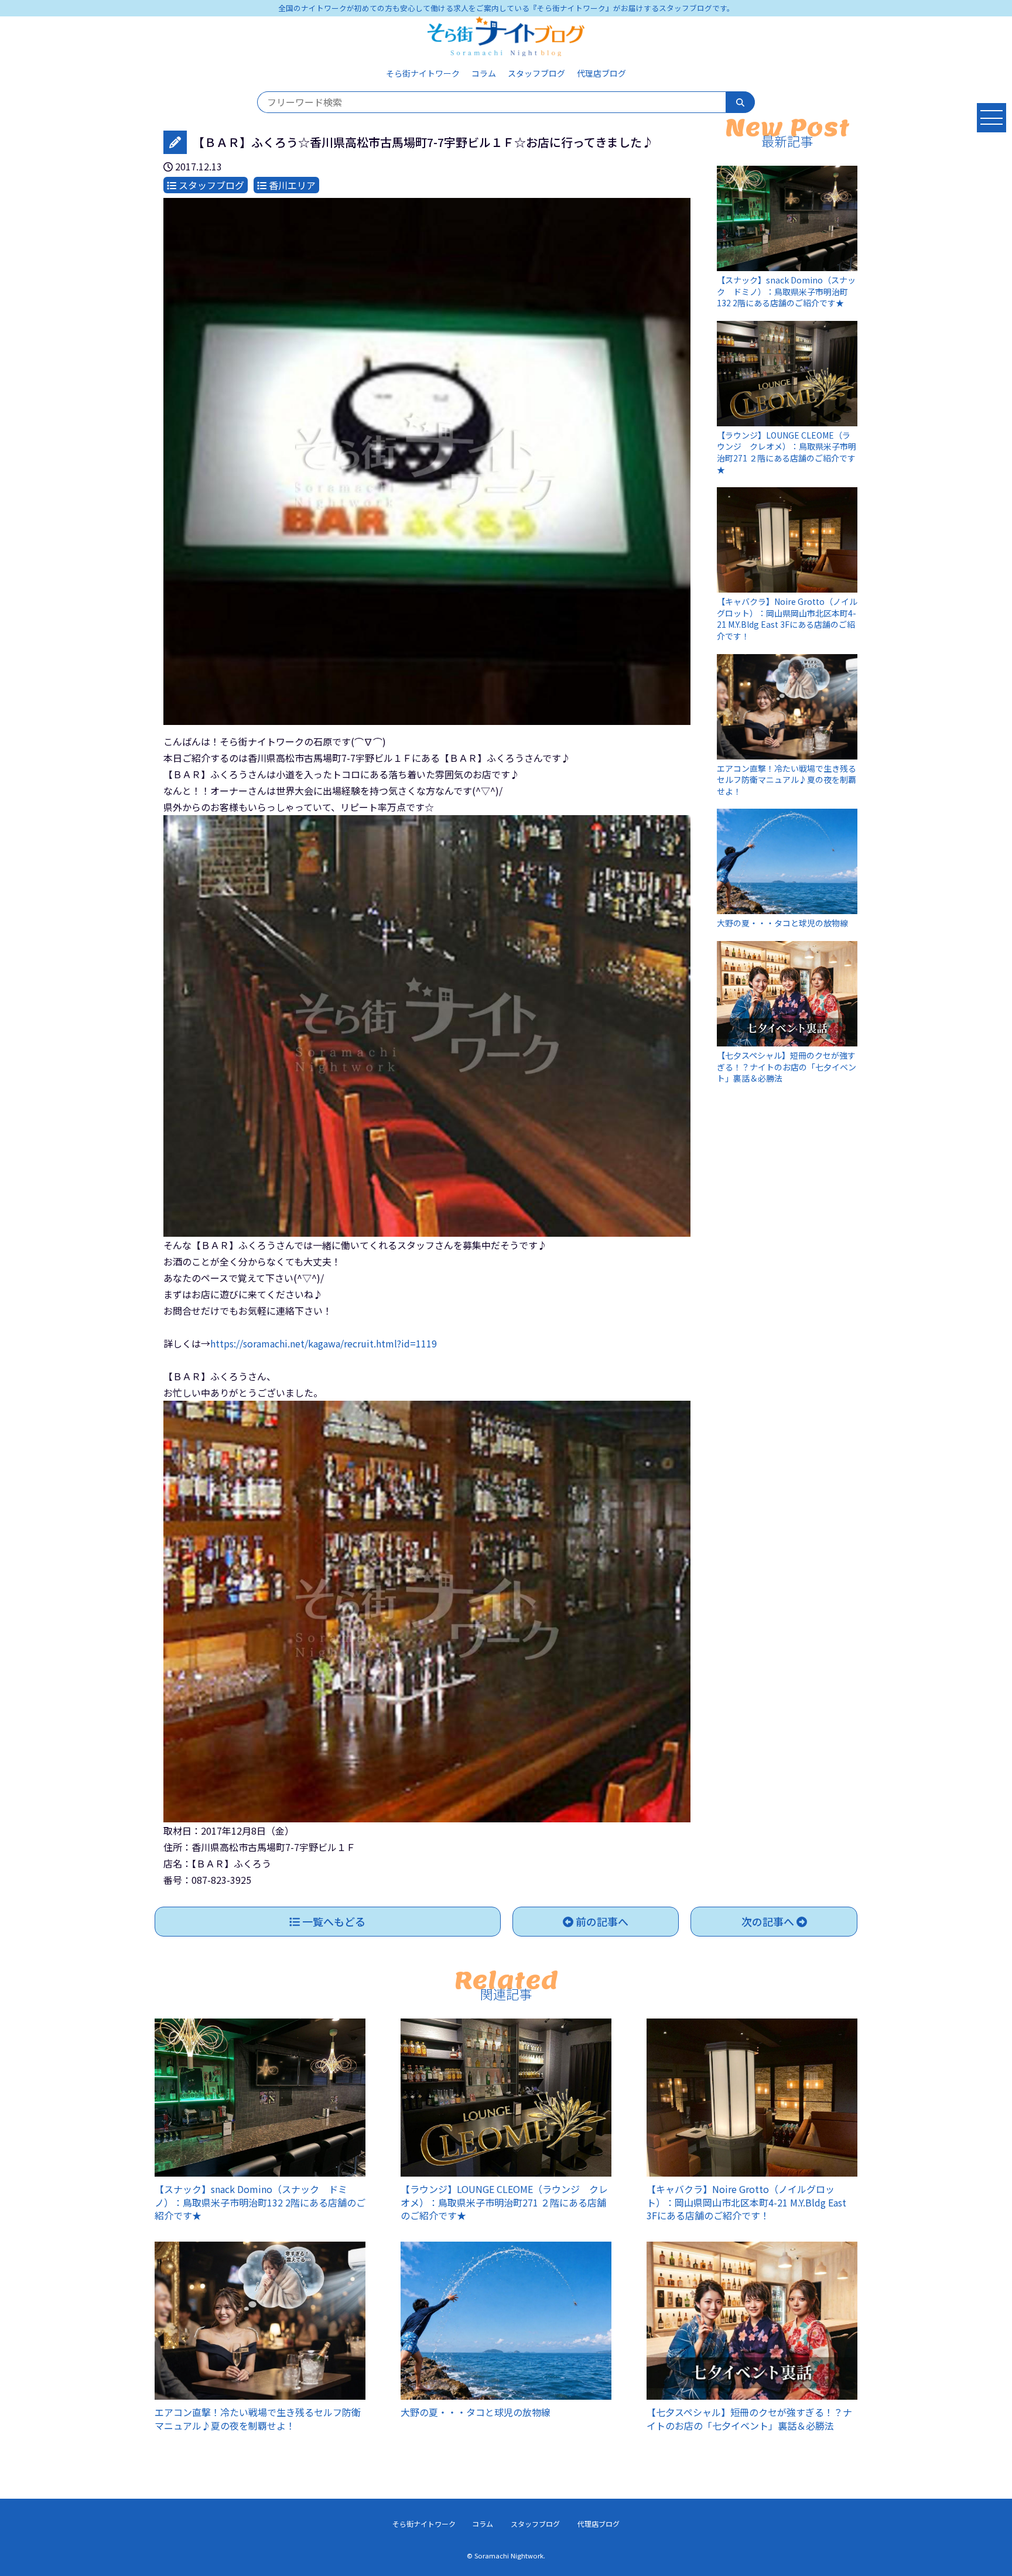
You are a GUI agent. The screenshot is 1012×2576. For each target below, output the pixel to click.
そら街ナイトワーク (423, 73)
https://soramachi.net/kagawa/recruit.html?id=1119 (324, 1343)
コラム (484, 73)
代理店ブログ (601, 73)
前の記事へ (601, 1921)
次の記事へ (769, 1921)
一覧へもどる (333, 1921)
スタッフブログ (536, 73)
